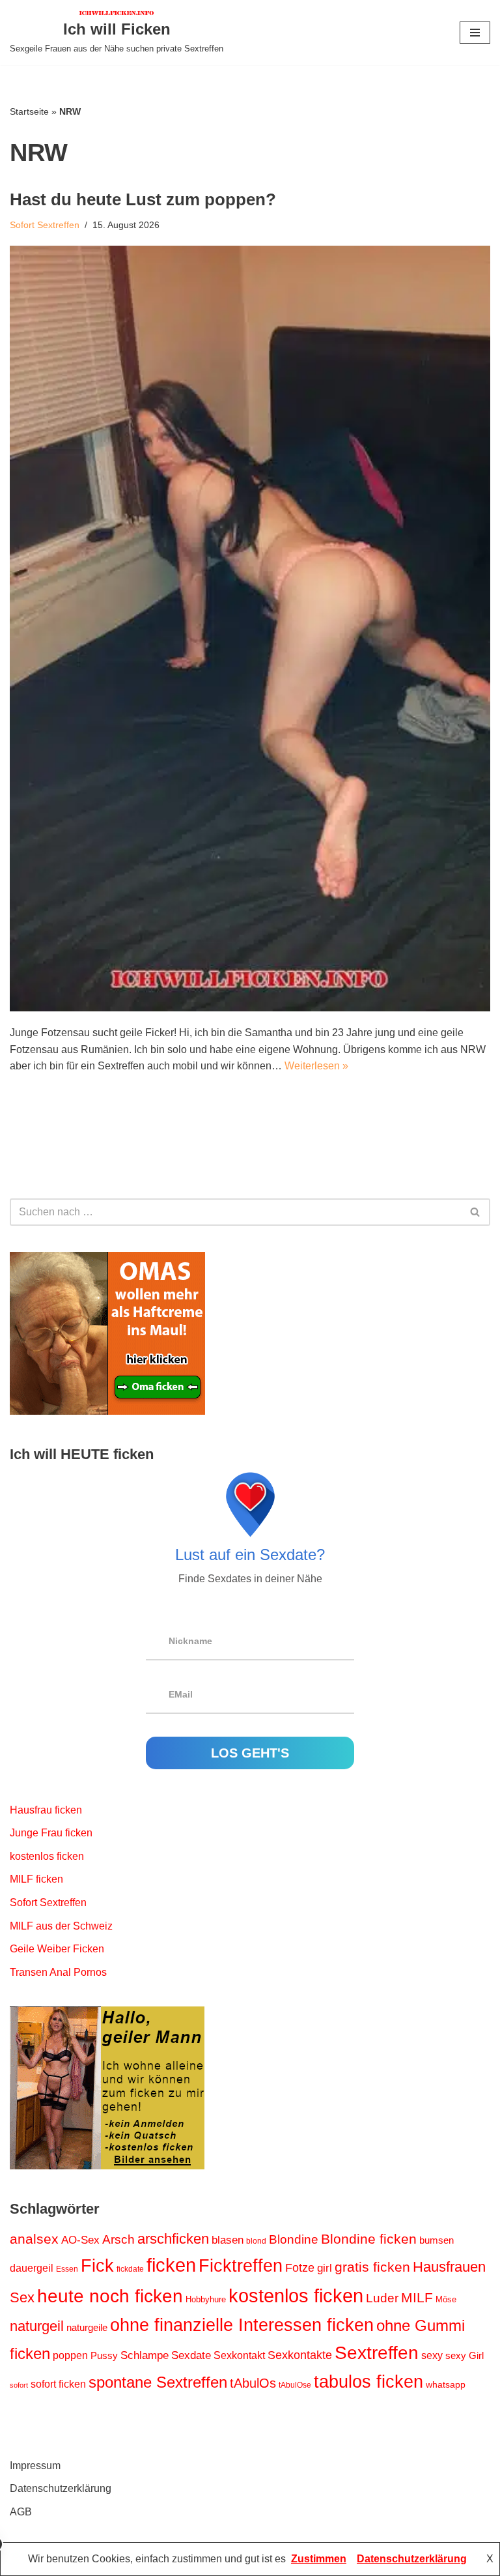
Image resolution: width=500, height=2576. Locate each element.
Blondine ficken (369, 2239)
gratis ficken (372, 2267)
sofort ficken (58, 2384)
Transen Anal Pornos (58, 1972)
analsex (34, 2239)
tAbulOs (253, 2383)
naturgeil (37, 2326)
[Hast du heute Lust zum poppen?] (250, 629)
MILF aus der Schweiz (61, 1926)
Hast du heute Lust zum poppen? (143, 199)
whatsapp (446, 2384)
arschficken (173, 2239)
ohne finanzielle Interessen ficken (242, 2325)
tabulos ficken (368, 2382)
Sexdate (191, 2355)
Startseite (29, 111)
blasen (228, 2240)
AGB (21, 2512)
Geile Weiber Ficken (57, 1949)
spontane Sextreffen (158, 2382)
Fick (97, 2266)
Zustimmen (319, 2559)
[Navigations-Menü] (475, 33)
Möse (446, 2299)
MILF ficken (36, 1879)
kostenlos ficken (47, 1856)
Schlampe (145, 2355)
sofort (19, 2385)
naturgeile (87, 2328)
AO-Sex (80, 2240)
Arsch (118, 2239)
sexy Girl (465, 2356)
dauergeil (32, 2268)
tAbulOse (295, 2385)
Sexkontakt (239, 2355)
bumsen (437, 2240)
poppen (70, 2355)
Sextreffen (377, 2353)
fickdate (130, 2269)
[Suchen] (476, 1212)
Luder (382, 2298)
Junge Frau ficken (51, 1833)
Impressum (35, 2466)
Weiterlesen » (316, 1066)
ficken (171, 2265)
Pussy (104, 2356)
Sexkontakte (300, 2355)
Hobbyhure (206, 2299)
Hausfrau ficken (46, 1810)
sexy (432, 2355)
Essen (67, 2269)
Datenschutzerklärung (61, 2488)
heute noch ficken (110, 2296)
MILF (417, 2297)
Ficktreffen (241, 2266)
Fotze (300, 2268)
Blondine (294, 2239)
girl (325, 2268)
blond (256, 2241)
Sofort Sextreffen (45, 225)
